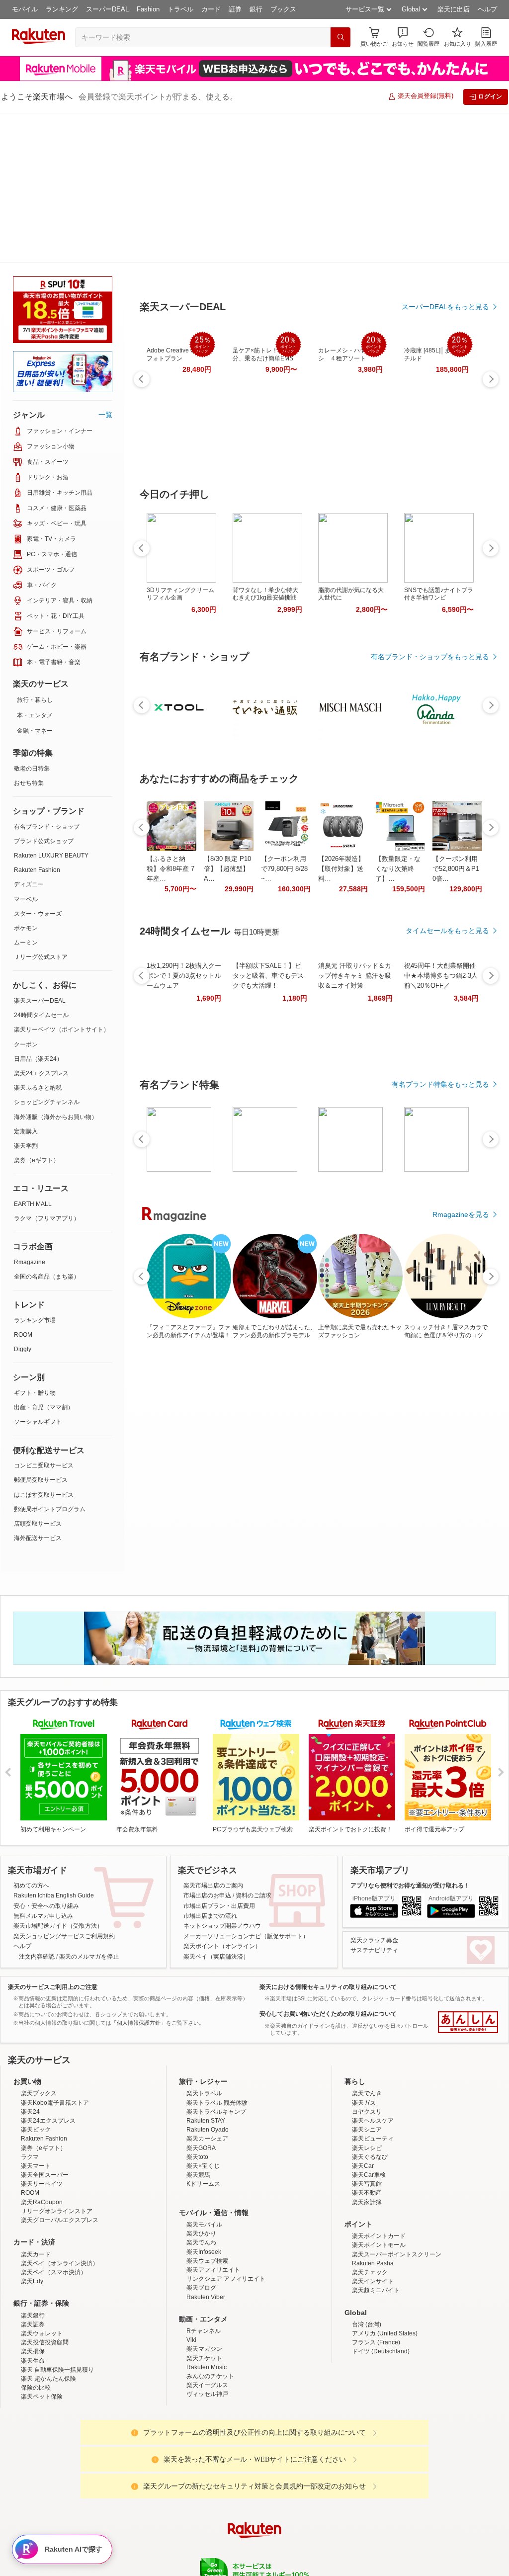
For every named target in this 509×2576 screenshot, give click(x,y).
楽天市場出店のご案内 (213, 1736)
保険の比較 (36, 2325)
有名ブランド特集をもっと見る (440, 1035)
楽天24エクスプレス (41, 924)
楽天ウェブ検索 (207, 2198)
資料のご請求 (254, 1746)
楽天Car (363, 2103)
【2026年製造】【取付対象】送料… (341, 819)
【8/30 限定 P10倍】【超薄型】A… (227, 819)
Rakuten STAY (206, 2058)
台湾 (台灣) (367, 2262)
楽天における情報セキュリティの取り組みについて (328, 1837)
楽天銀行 (33, 2253)
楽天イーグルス (207, 2322)
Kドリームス (203, 2121)
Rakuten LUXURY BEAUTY (51, 706)
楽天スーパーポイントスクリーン (397, 2192)
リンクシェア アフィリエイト (226, 2216)
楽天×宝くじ (203, 2103)
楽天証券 (33, 2262)
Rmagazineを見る (461, 1165)
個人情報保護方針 (385, 2546)
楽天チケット (204, 2296)
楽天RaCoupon (42, 2140)
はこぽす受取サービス (44, 1345)
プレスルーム (305, 2546)
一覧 (105, 265)
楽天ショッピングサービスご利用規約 (64, 1787)
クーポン (26, 895)
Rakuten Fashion (37, 720)
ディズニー (29, 735)
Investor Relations (200, 2546)
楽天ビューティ (373, 2076)
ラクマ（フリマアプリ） (47, 1069)
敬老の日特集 (32, 619)
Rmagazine (30, 1113)
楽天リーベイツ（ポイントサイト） (62, 880)
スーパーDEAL (107, 9)
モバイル (25, 9)
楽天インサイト (373, 2219)
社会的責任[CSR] (256, 2546)
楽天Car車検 (369, 2112)
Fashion (148, 9)
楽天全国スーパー (45, 2112)
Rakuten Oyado (208, 2067)
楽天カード (36, 2192)
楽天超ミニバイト (376, 2228)
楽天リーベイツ (42, 2121)
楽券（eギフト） (37, 1011)
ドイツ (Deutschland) (381, 2289)
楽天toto (197, 2094)
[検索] (340, 37)
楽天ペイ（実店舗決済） (216, 1807)
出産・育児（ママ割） (44, 1258)
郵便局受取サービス (41, 1330)
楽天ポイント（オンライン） (222, 1797)
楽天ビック (36, 2067)
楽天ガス (364, 2040)
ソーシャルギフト (38, 1272)
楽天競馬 (198, 2112)
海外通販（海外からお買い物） (56, 967)
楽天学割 (26, 996)
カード (211, 9)
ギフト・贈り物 (35, 1243)
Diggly (23, 1200)
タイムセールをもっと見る (447, 881)
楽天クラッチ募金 (374, 1791)
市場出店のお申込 (207, 1746)
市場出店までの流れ (210, 1766)
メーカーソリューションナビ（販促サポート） (246, 1787)
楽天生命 (33, 2298)
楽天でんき (367, 2031)
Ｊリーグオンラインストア (57, 2148)
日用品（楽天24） (38, 909)
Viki (191, 2277)
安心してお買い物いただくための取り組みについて (328, 1864)
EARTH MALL (33, 1054)
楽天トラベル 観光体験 (217, 2040)
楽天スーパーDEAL (40, 851)
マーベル (26, 750)
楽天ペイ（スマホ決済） (54, 2210)
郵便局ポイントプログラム (50, 1360)
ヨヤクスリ (367, 2049)
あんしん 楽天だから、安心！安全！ (468, 1873)
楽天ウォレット (42, 2271)
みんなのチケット (210, 2314)
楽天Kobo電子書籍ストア (55, 2040)
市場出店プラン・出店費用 (219, 1756)
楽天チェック (370, 2210)
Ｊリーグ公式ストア (41, 807)
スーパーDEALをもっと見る (445, 258)
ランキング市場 (35, 1171)
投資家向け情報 (152, 2546)
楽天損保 (33, 2289)
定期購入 (26, 982)
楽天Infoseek (204, 2189)
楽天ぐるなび (370, 2094)
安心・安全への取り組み (46, 1756)
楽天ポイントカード (379, 2173)
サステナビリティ (374, 1801)
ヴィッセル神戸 (207, 2331)
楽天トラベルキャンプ (216, 2049)
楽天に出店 (454, 9)
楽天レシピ (367, 2085)
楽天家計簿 (367, 2140)
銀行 (256, 9)
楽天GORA (201, 2085)
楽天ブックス (39, 2031)
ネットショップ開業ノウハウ (222, 1776)
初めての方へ (31, 1736)
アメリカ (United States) (385, 2271)
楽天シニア (367, 2067)
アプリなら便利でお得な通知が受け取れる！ (410, 1736)
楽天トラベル (204, 2031)
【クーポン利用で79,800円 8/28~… (284, 819)
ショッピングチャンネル (47, 952)
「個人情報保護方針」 (139, 1873)
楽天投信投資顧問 (45, 2280)
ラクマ (30, 2094)
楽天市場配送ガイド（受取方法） (58, 1776)
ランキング (62, 9)
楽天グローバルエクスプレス (60, 2157)
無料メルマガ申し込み (43, 1766)
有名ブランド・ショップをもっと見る (430, 607)
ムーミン (26, 793)
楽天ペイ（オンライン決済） (60, 2201)
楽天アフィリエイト (213, 2207)
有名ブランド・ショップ (47, 677)
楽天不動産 (367, 2130)
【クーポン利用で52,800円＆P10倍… (456, 819)
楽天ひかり (201, 2171)
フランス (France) (376, 2280)
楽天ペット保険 (42, 2334)
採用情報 (342, 2546)
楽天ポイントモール (379, 2182)
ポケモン (26, 778)
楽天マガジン (204, 2286)
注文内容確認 (37, 1807)
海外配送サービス (38, 1388)
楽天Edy (32, 2219)
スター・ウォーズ (38, 764)
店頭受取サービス (38, 1374)
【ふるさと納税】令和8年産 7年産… (170, 819)
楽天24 (30, 2049)
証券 (235, 9)
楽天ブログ (201, 2225)
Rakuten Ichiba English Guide (54, 1746)
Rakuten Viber (206, 2234)
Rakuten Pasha (373, 2201)
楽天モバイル (204, 2162)
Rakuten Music (207, 2305)
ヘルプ (487, 9)
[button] (403, 37)
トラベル (180, 9)
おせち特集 (29, 633)
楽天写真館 (367, 2121)
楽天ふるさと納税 (38, 938)
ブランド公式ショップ (44, 691)
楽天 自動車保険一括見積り (57, 2307)
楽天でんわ (201, 2180)
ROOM (23, 1185)
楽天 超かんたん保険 (48, 2316)
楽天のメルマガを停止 (89, 1807)
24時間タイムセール (41, 865)
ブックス (283, 9)
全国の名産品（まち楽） (47, 1127)
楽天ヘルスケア (373, 2058)
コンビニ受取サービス (44, 1316)
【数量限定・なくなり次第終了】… (398, 819)
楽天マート (36, 2103)
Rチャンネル (204, 2268)
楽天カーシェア (207, 2076)
